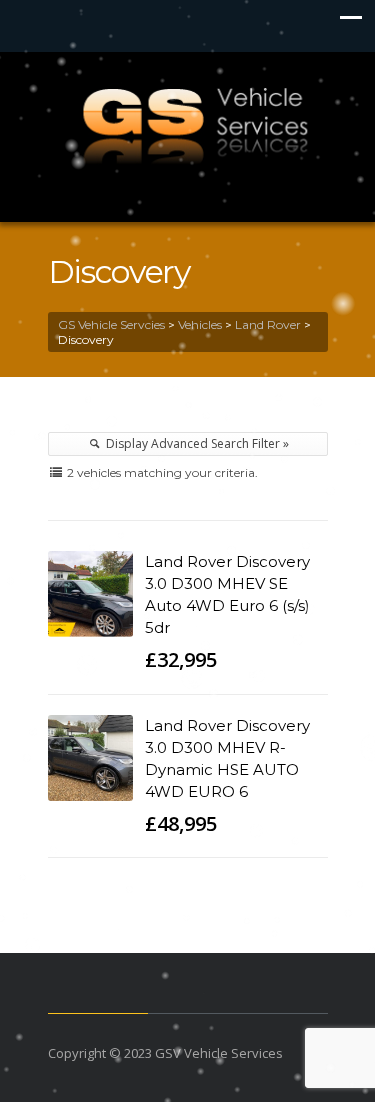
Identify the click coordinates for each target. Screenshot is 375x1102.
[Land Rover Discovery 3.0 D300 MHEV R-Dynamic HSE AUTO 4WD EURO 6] (91, 758)
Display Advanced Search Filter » (196, 443)
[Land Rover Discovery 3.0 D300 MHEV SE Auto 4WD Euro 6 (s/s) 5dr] (91, 594)
